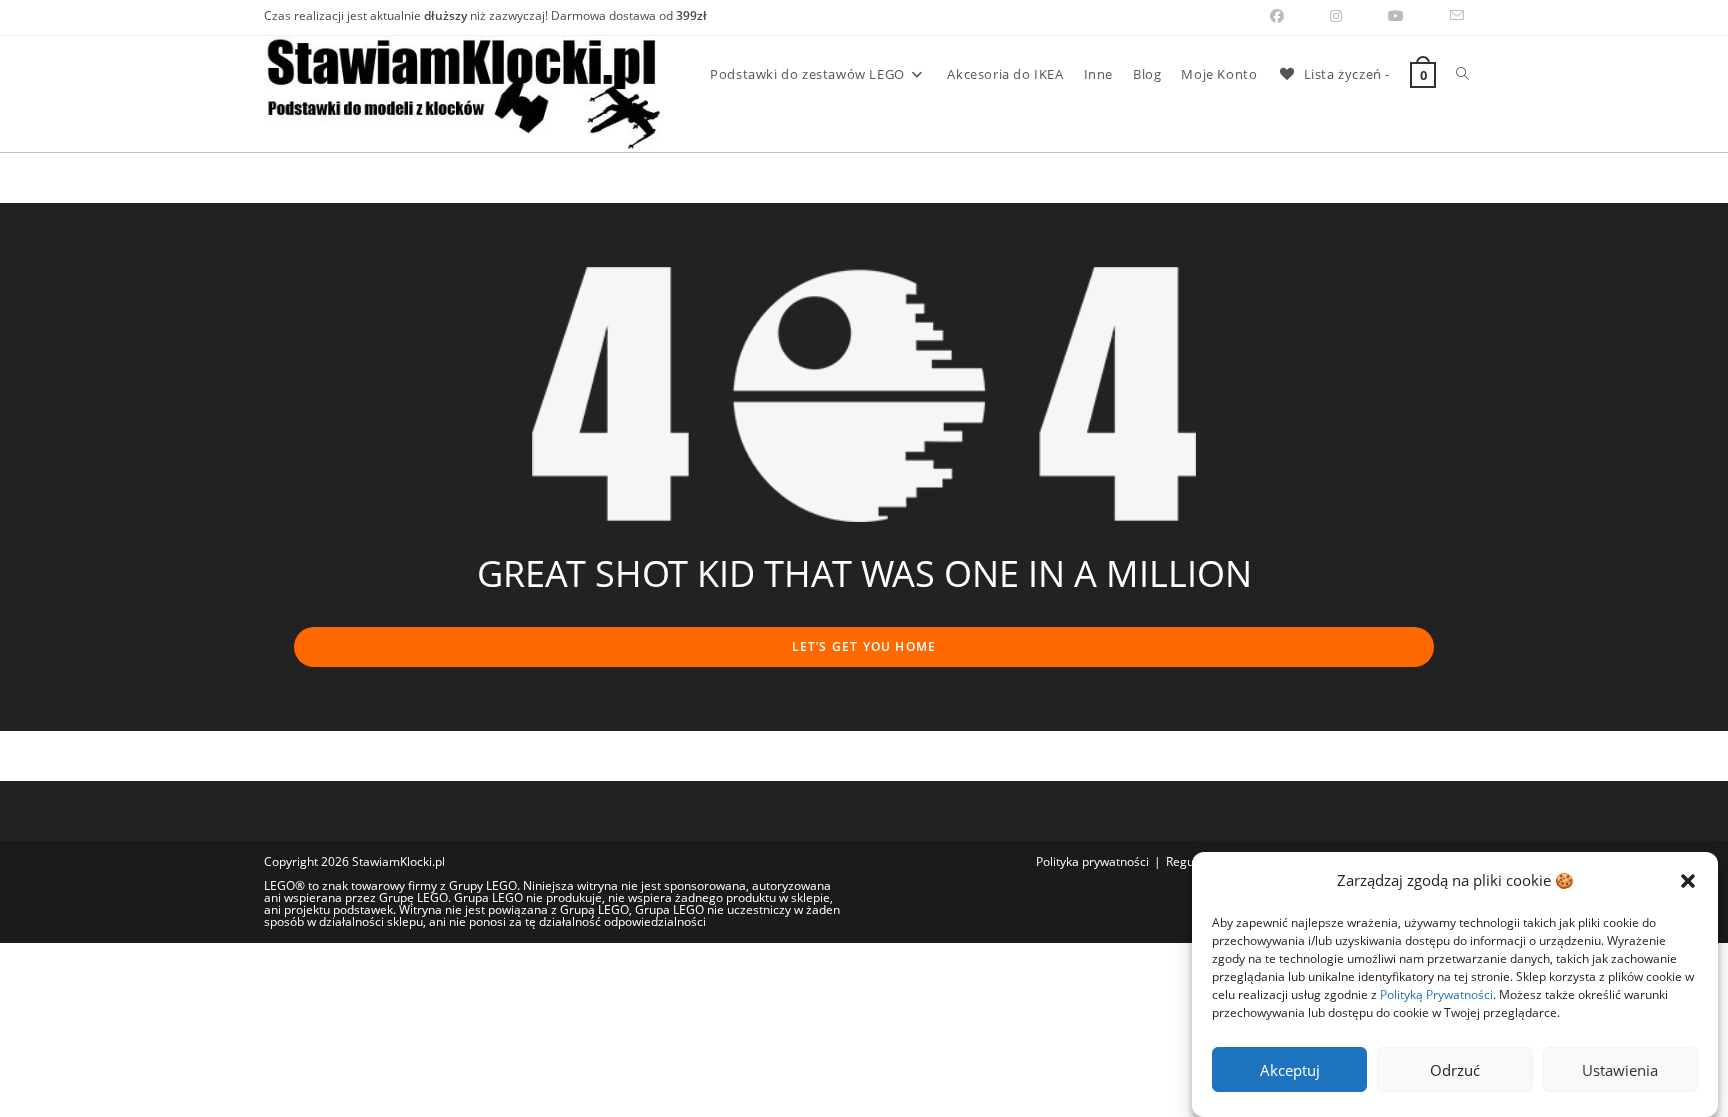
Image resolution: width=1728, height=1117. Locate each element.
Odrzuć (1455, 1070)
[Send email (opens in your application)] (1445, 16)
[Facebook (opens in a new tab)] (1277, 16)
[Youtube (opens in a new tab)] (1396, 16)
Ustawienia (1620, 1070)
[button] (1688, 881)
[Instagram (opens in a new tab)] (1336, 16)
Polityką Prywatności (1436, 994)
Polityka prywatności (1092, 861)
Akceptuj (1290, 1070)
